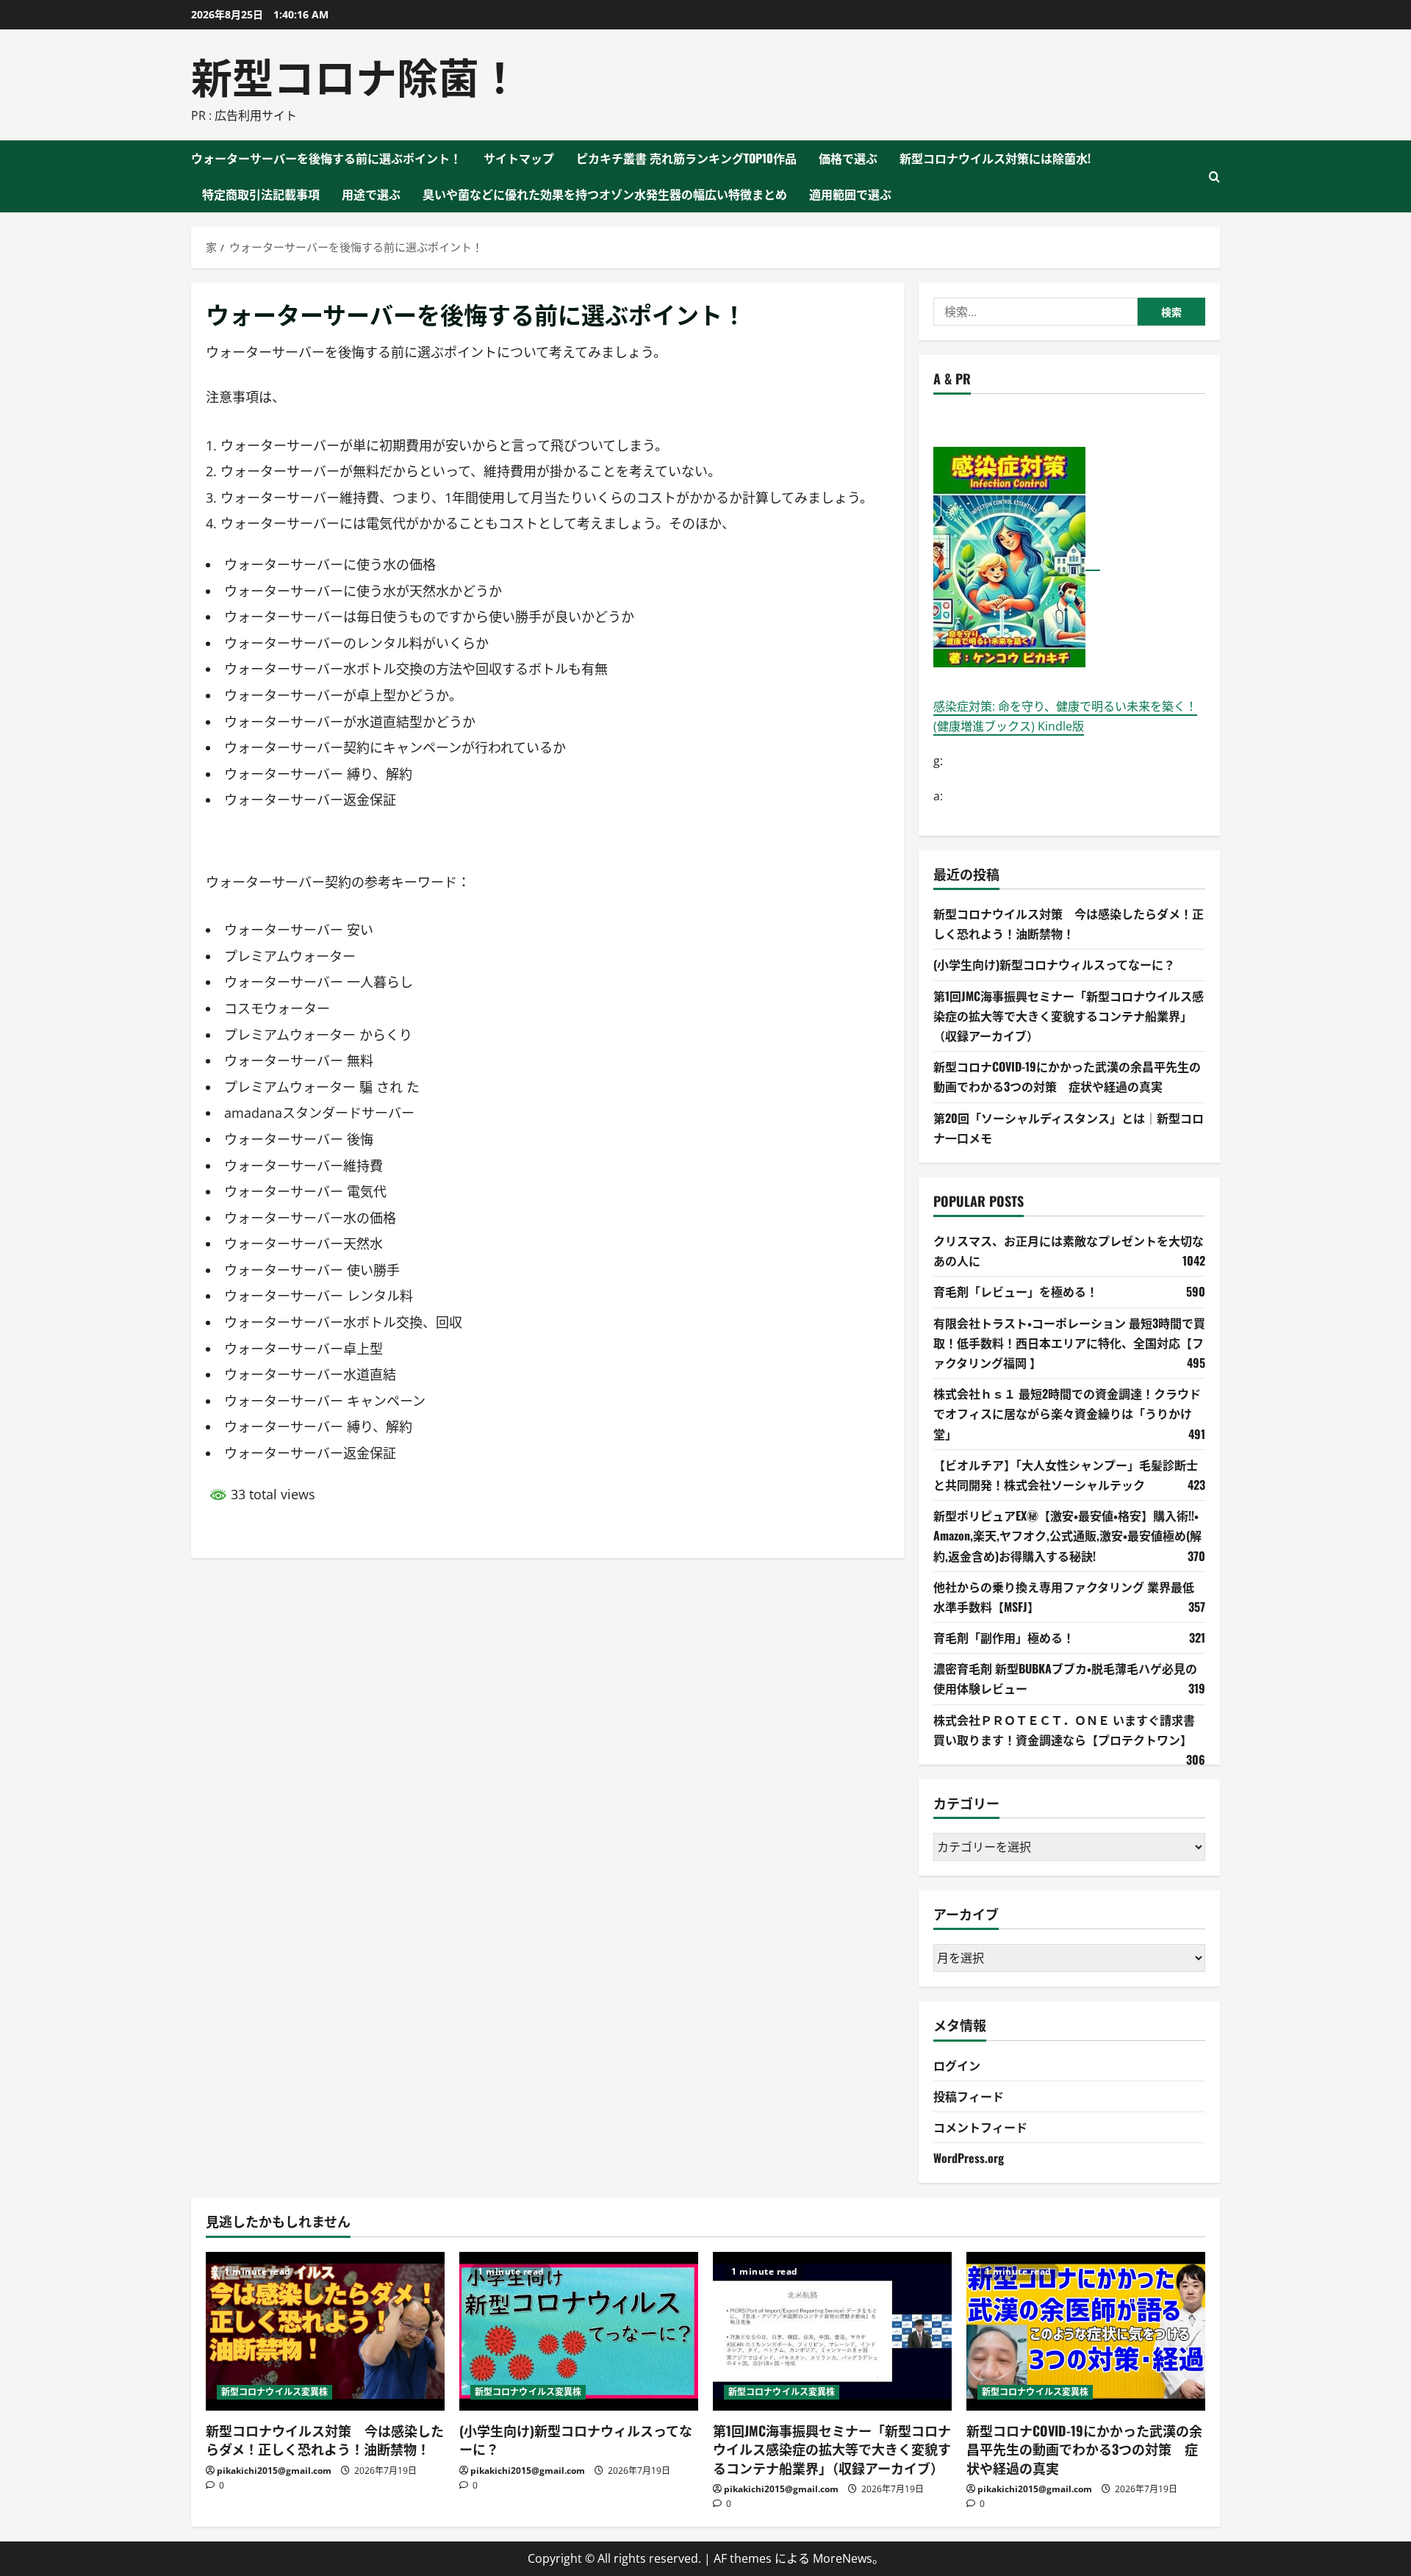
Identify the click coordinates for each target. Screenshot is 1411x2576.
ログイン (957, 2065)
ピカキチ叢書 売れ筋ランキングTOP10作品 (686, 158)
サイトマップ (519, 158)
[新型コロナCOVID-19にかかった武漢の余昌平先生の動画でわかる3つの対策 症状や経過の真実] (1086, 2332)
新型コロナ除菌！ (356, 75)
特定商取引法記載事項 (261, 194)
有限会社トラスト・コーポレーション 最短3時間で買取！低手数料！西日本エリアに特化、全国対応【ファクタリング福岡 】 (1069, 1343)
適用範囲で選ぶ (850, 194)
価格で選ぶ (848, 158)
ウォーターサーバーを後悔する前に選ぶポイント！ (326, 158)
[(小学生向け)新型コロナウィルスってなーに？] (579, 2332)
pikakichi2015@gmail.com (274, 2471)
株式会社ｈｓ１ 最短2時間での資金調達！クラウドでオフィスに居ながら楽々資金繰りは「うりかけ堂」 (1067, 1413)
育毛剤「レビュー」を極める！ (1016, 1291)
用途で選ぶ (371, 194)
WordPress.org (969, 2158)
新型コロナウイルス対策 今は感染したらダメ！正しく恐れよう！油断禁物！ (325, 2440)
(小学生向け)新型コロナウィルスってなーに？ (1054, 964)
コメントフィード (980, 2127)
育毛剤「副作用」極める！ (1004, 1637)
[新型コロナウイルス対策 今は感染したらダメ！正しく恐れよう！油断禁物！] (325, 2332)
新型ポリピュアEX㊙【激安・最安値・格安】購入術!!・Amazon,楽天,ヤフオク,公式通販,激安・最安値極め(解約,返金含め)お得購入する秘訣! (1067, 1535)
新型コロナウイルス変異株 (274, 2392)
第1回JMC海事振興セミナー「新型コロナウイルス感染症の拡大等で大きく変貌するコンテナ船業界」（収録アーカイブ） (1069, 1016)
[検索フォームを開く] (1214, 177)
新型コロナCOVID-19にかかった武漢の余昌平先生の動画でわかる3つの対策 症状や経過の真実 (1084, 2449)
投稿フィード (969, 2096)
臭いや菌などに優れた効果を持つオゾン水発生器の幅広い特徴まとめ (605, 194)
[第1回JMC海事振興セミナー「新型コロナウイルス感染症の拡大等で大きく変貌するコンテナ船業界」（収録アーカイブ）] (832, 2332)
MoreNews (843, 2558)
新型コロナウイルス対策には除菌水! (995, 158)
